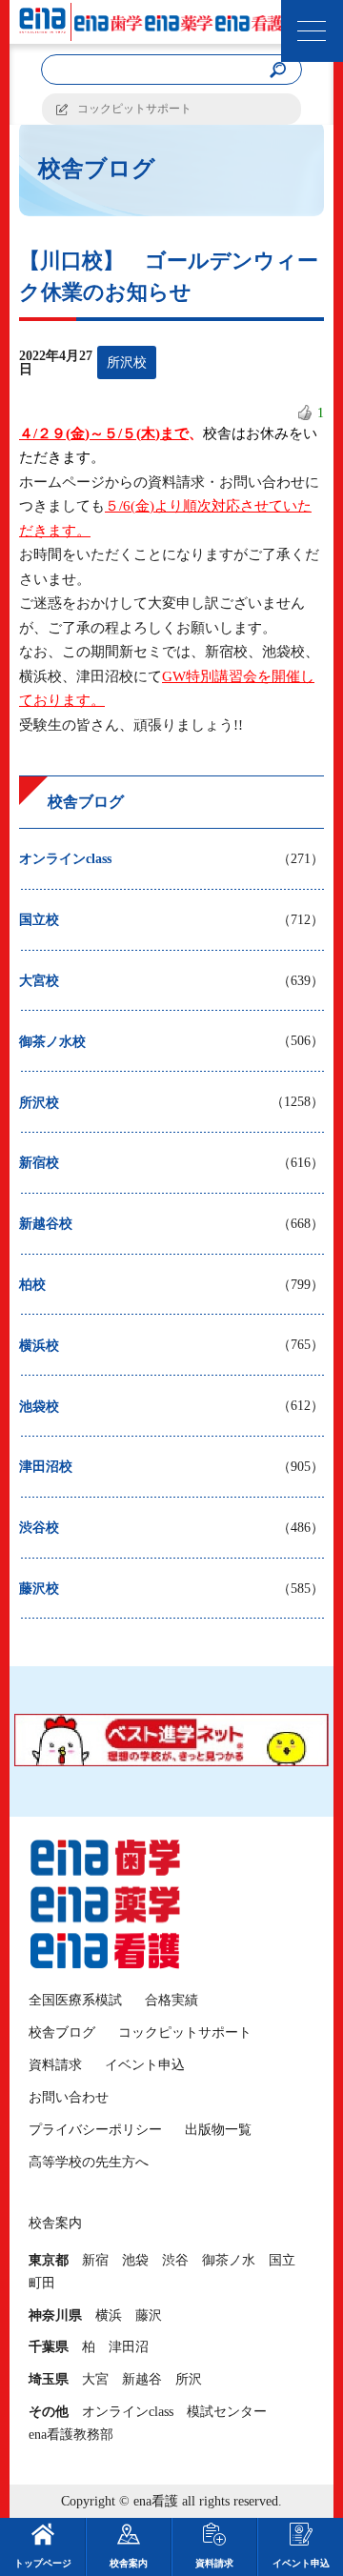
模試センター (227, 2412)
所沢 (189, 2379)
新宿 (95, 2260)
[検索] (277, 70)
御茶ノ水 (229, 2260)
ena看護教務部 (71, 2435)
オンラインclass (128, 2412)
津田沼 (129, 2347)
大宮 (95, 2379)
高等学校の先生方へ (89, 2162)
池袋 (135, 2260)
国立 (282, 2260)
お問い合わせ (69, 2097)
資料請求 (55, 2065)
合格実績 (171, 2000)
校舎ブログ (62, 2033)
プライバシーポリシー (95, 2130)
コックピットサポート (134, 109)
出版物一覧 (218, 2130)
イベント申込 (145, 2065)
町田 (42, 2283)
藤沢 (149, 2315)
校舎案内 (129, 2563)
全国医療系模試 (75, 2000)
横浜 (109, 2315)
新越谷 (142, 2379)
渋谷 (175, 2260)
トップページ (43, 2563)
